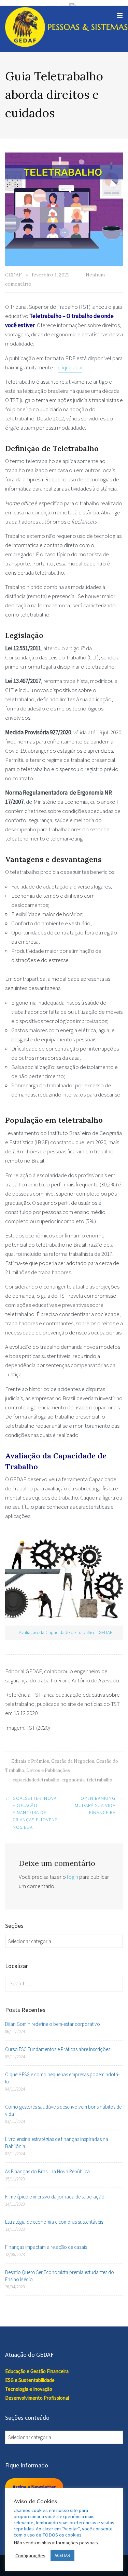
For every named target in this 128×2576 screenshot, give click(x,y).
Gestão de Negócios (73, 1761)
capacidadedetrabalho (36, 1780)
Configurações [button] (30, 2556)
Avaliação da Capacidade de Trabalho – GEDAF (66, 1632)
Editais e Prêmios (30, 1761)
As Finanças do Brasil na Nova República (47, 2171)
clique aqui (70, 367)
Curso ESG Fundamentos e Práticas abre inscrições (58, 2049)
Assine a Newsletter (34, 2487)
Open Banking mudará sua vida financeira (95, 1805)
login (73, 1877)
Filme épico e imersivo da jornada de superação (55, 2197)
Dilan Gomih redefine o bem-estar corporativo (53, 2024)
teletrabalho (99, 1780)
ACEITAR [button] (62, 2555)
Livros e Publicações (48, 1770)
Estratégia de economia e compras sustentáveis (54, 2222)
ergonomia (73, 1780)
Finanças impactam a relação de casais (46, 2247)
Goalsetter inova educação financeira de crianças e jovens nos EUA (35, 1813)
